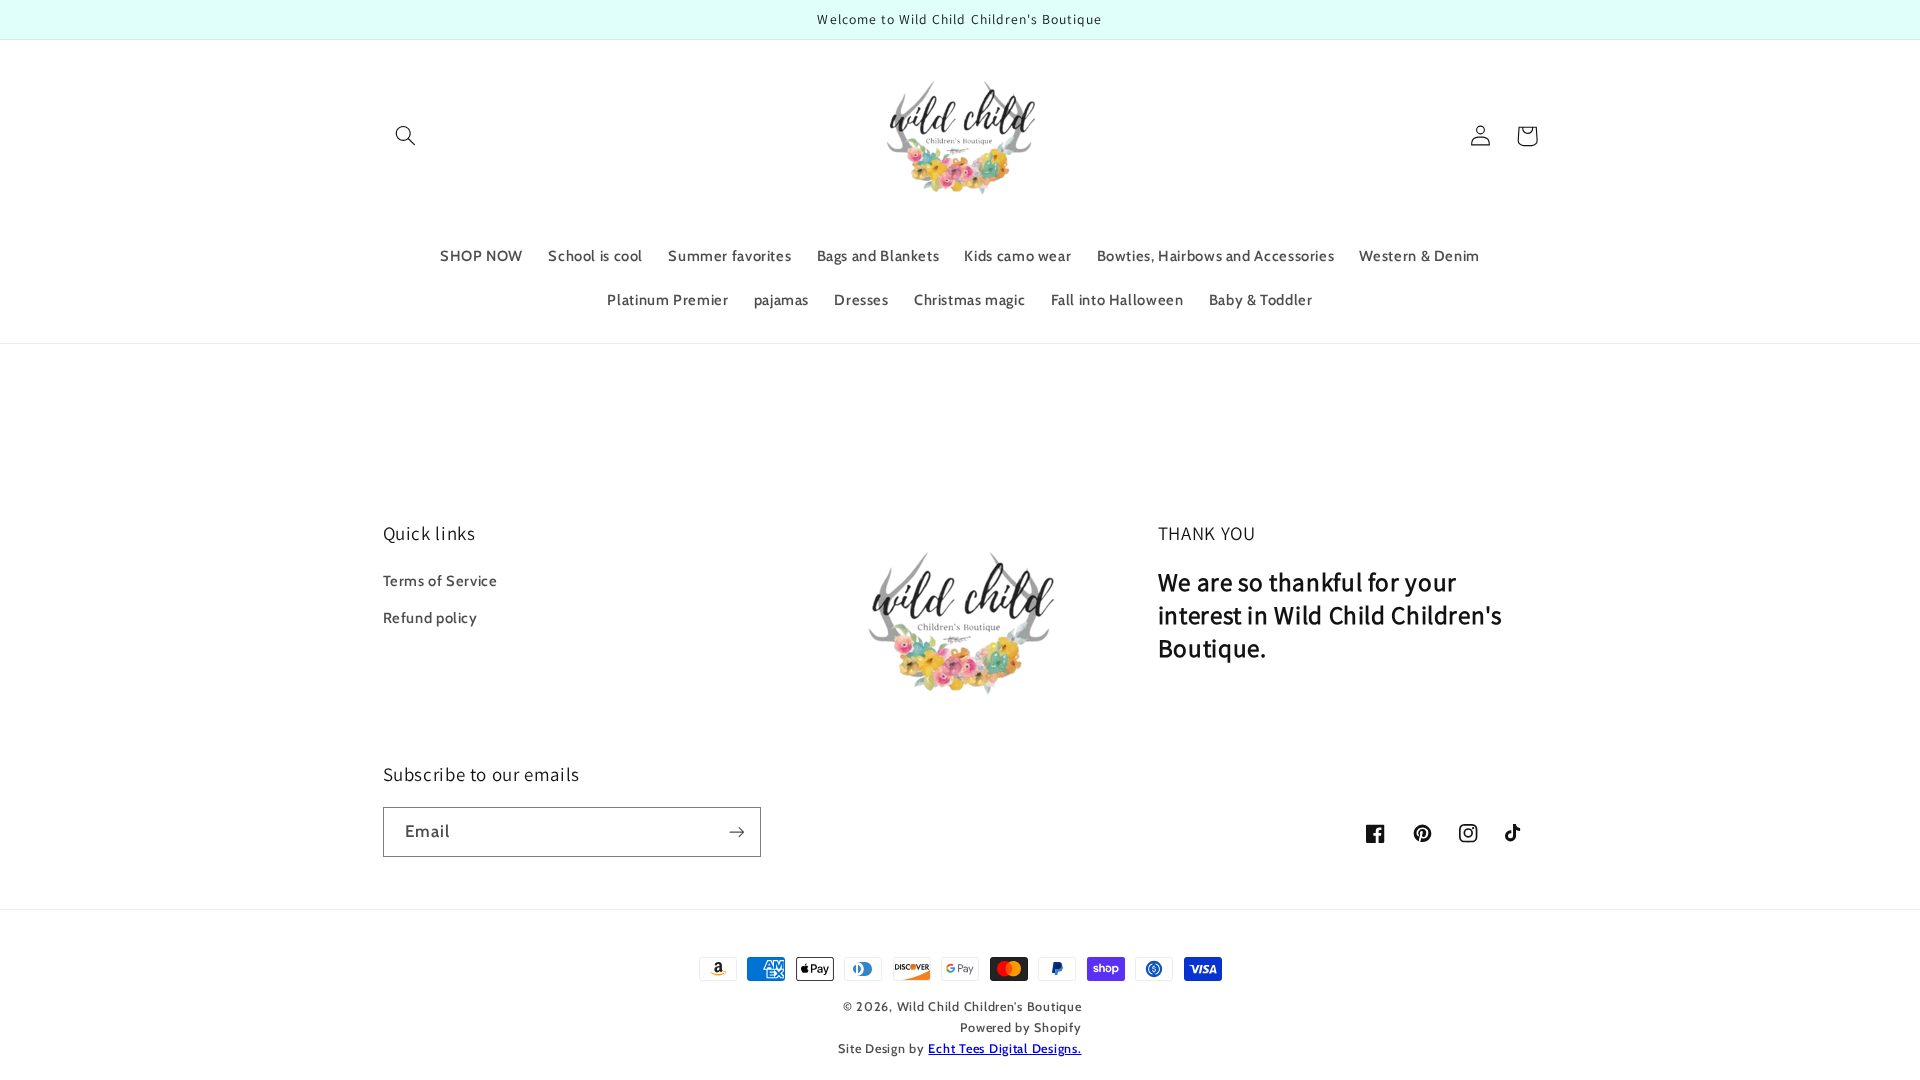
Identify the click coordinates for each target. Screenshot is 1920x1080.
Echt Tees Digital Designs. (1004, 1048)
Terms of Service (440, 581)
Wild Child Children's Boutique (989, 1006)
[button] (406, 136)
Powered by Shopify (1020, 1027)
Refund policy (430, 618)
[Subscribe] (736, 831)
